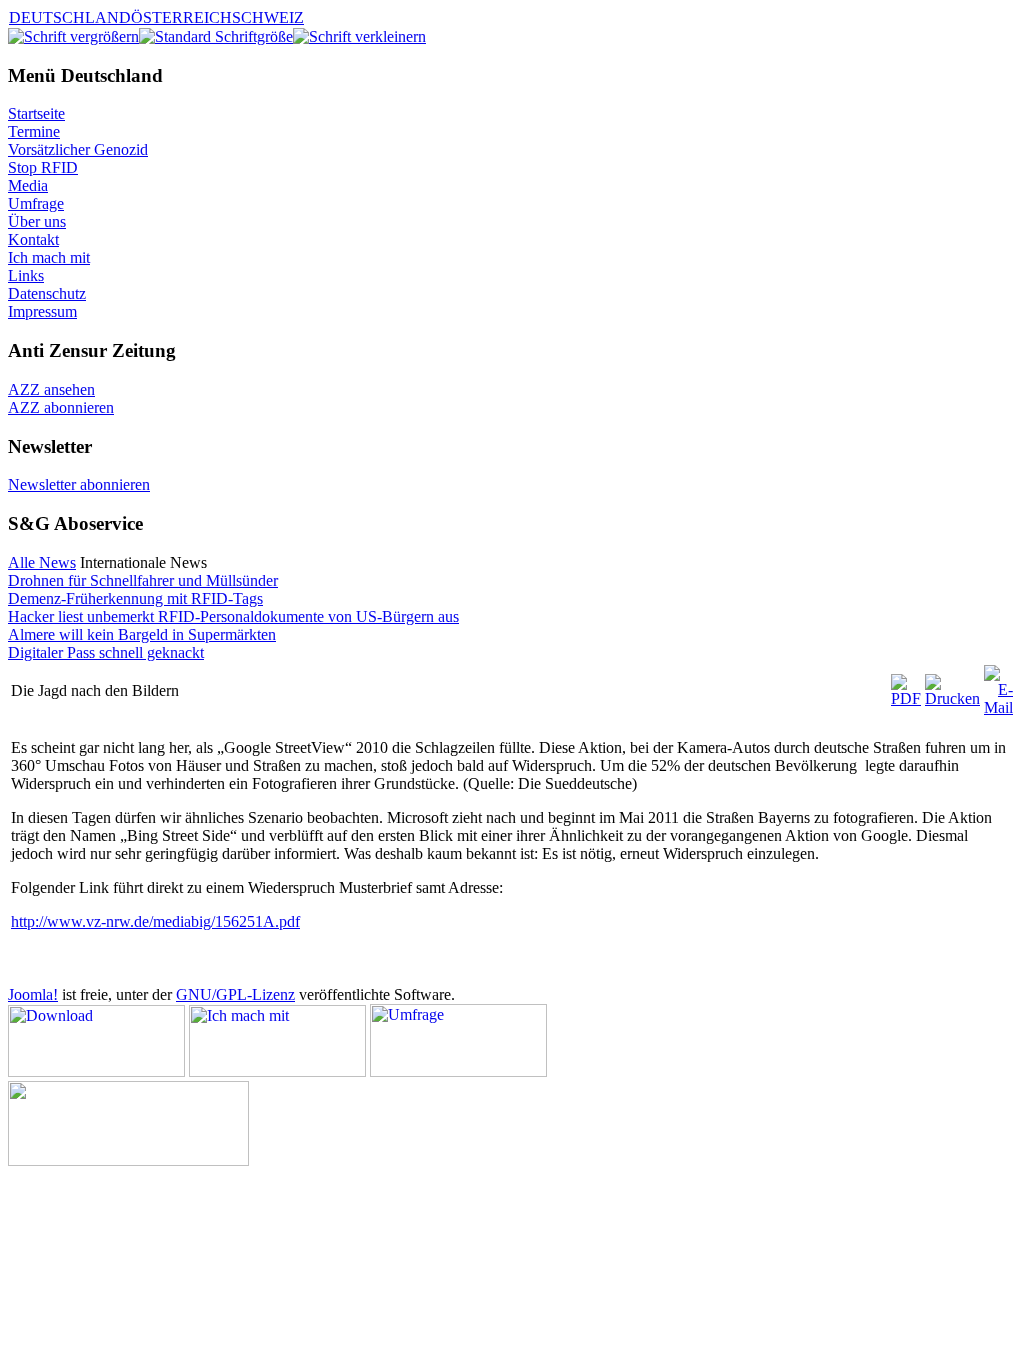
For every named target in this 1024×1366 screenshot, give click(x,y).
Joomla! (33, 994)
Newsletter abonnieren (79, 484)
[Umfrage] (458, 1071)
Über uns (37, 221)
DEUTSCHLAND (70, 17)
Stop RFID (43, 167)
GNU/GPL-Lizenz (235, 994)
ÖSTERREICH (181, 17)
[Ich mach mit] (277, 1071)
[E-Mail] (998, 707)
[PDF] (906, 698)
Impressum (42, 311)
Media (28, 185)
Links (26, 275)
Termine (34, 131)
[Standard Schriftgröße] (216, 36)
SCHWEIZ (268, 17)
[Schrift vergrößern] (73, 36)
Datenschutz (47, 293)
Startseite (36, 113)
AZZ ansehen (51, 389)
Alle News (42, 562)
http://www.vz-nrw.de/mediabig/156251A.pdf (155, 921)
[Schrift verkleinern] (359, 36)
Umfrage (36, 203)
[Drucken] (952, 698)
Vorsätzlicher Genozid (78, 149)
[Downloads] (96, 1071)
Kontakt (33, 239)
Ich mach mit (49, 257)
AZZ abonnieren (61, 407)
